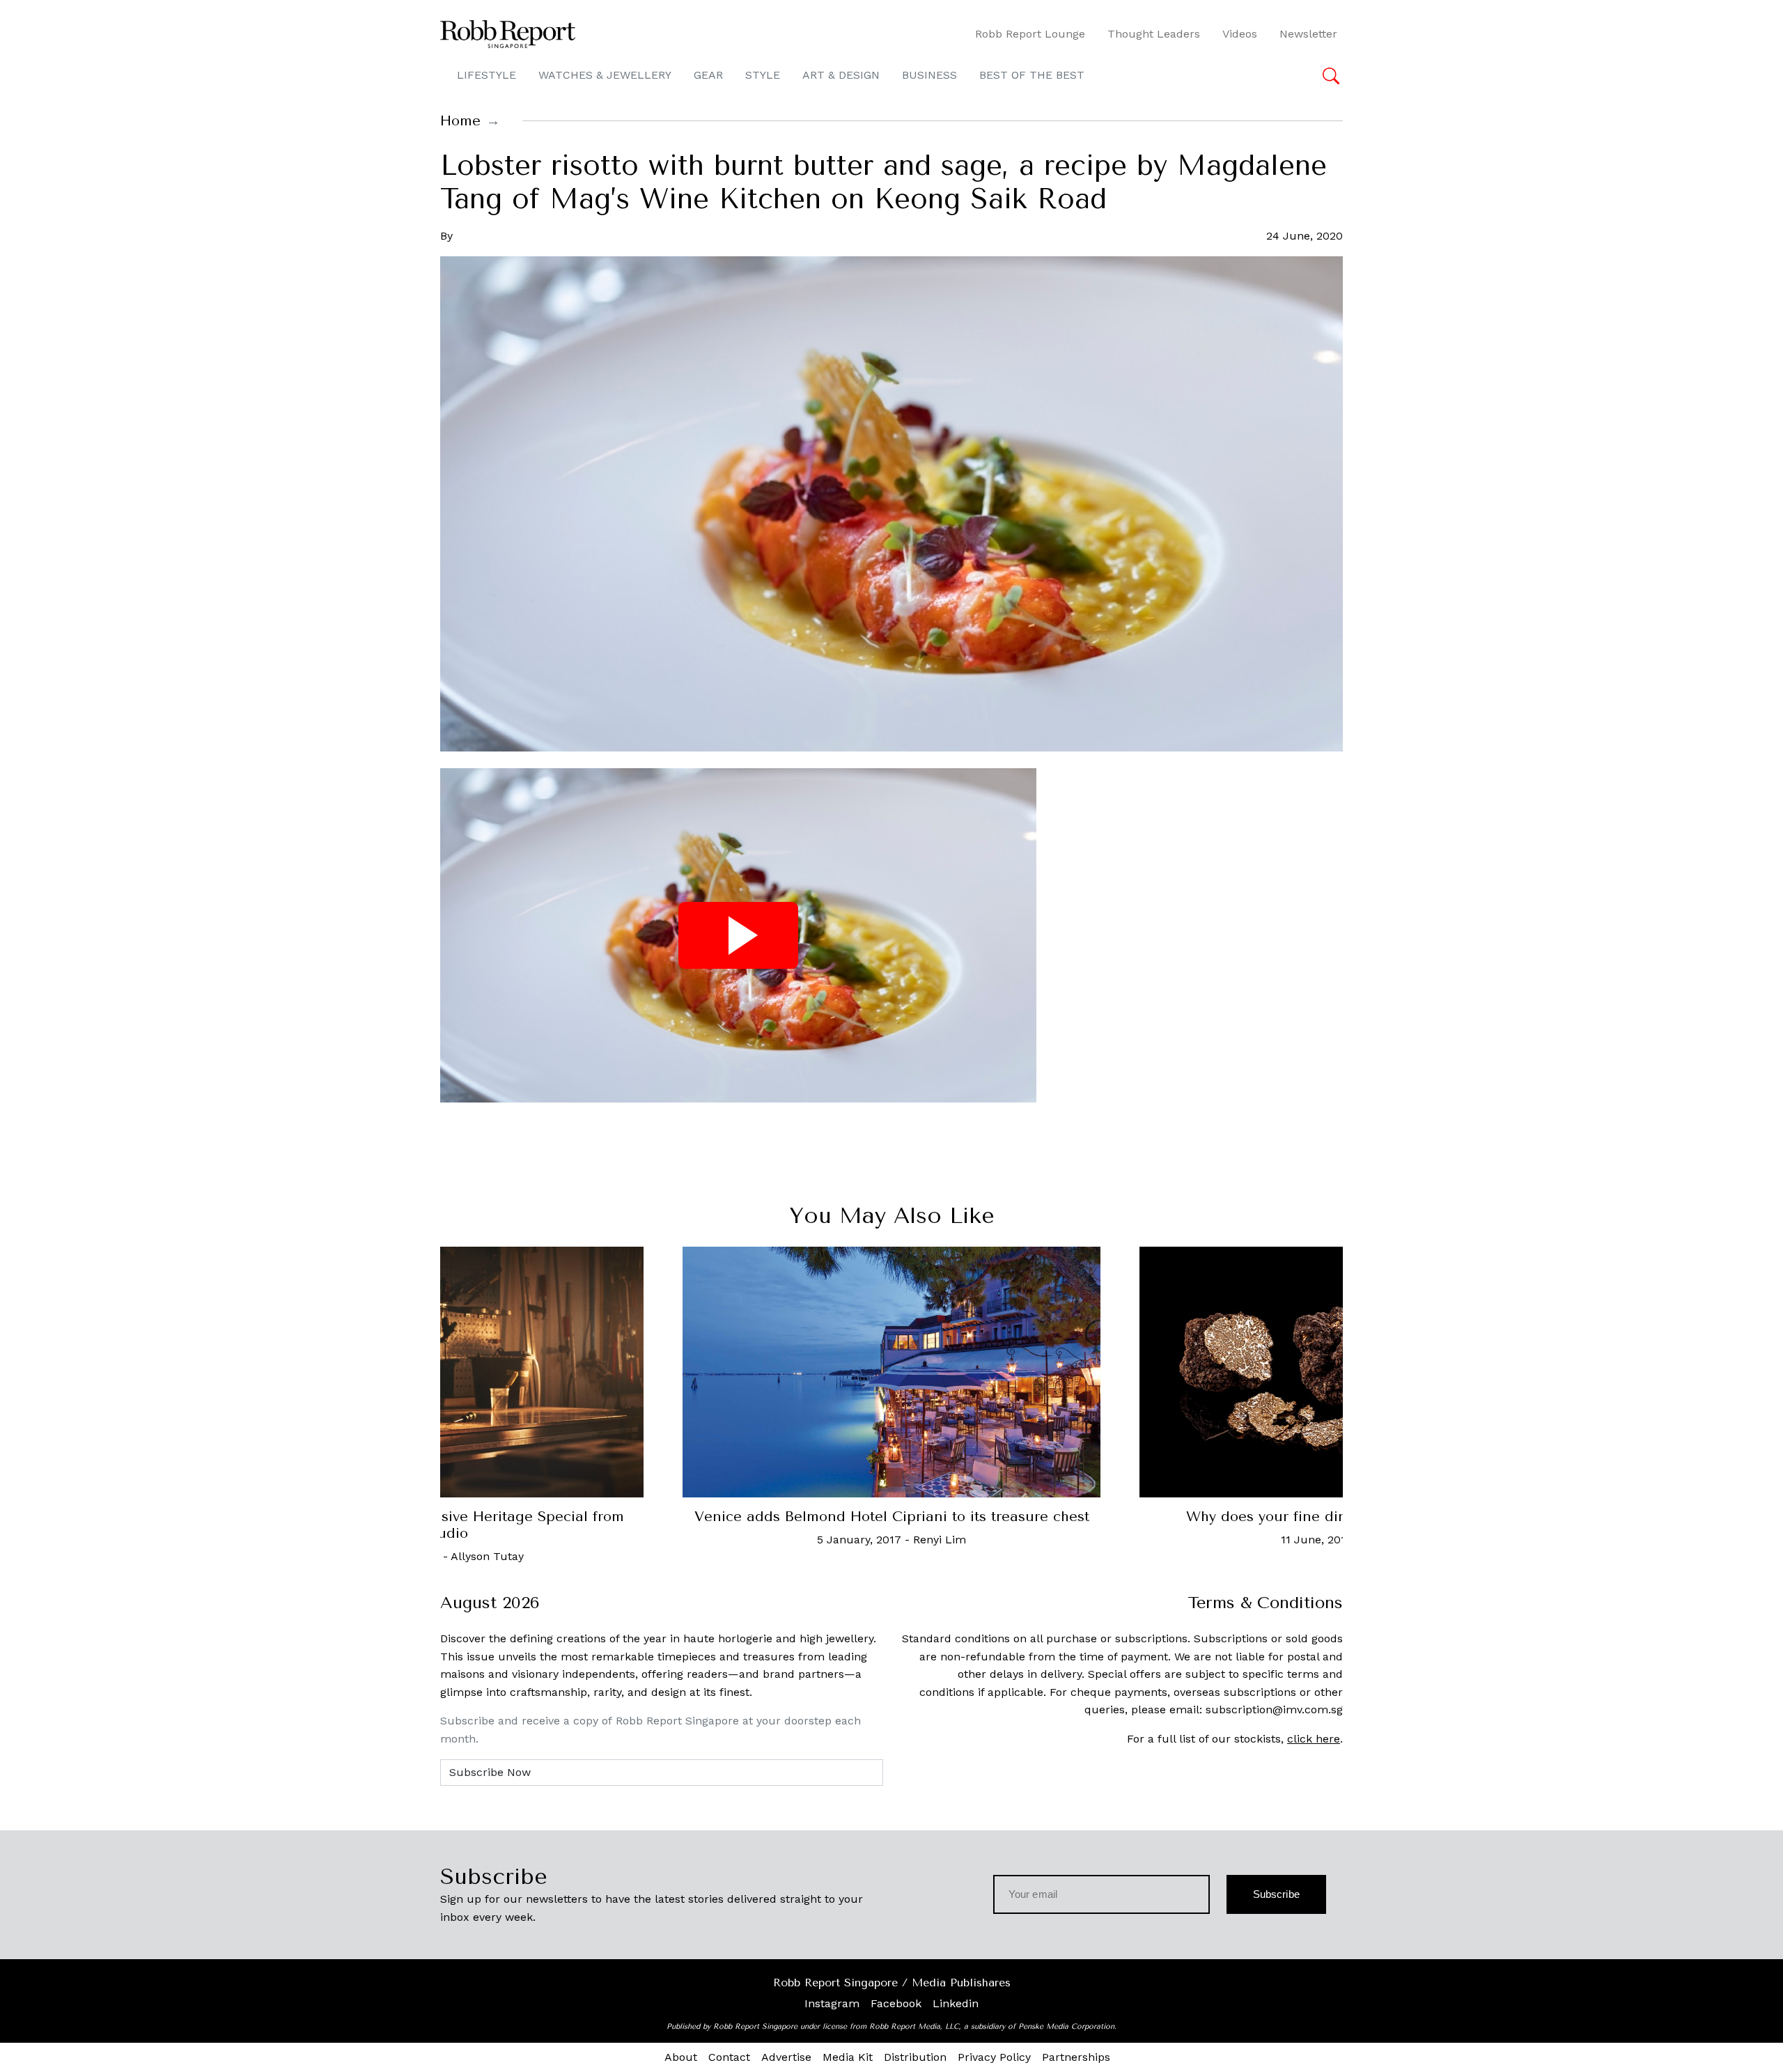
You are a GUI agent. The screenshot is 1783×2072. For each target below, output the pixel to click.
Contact (729, 2057)
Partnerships (1076, 2057)
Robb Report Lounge (1030, 34)
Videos (1240, 34)
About (681, 2057)
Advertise (786, 2057)
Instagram (832, 2003)
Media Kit (848, 2057)
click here (1314, 1739)
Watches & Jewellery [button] (605, 75)
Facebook (896, 2003)
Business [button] (929, 75)
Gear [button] (708, 75)
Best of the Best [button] (1032, 75)
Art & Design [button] (841, 75)
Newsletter (1308, 34)
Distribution (915, 2057)
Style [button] (763, 75)
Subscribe (1276, 1894)
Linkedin (956, 2003)
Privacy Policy (994, 2057)
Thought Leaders (1154, 34)
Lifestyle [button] (486, 75)
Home (460, 121)
